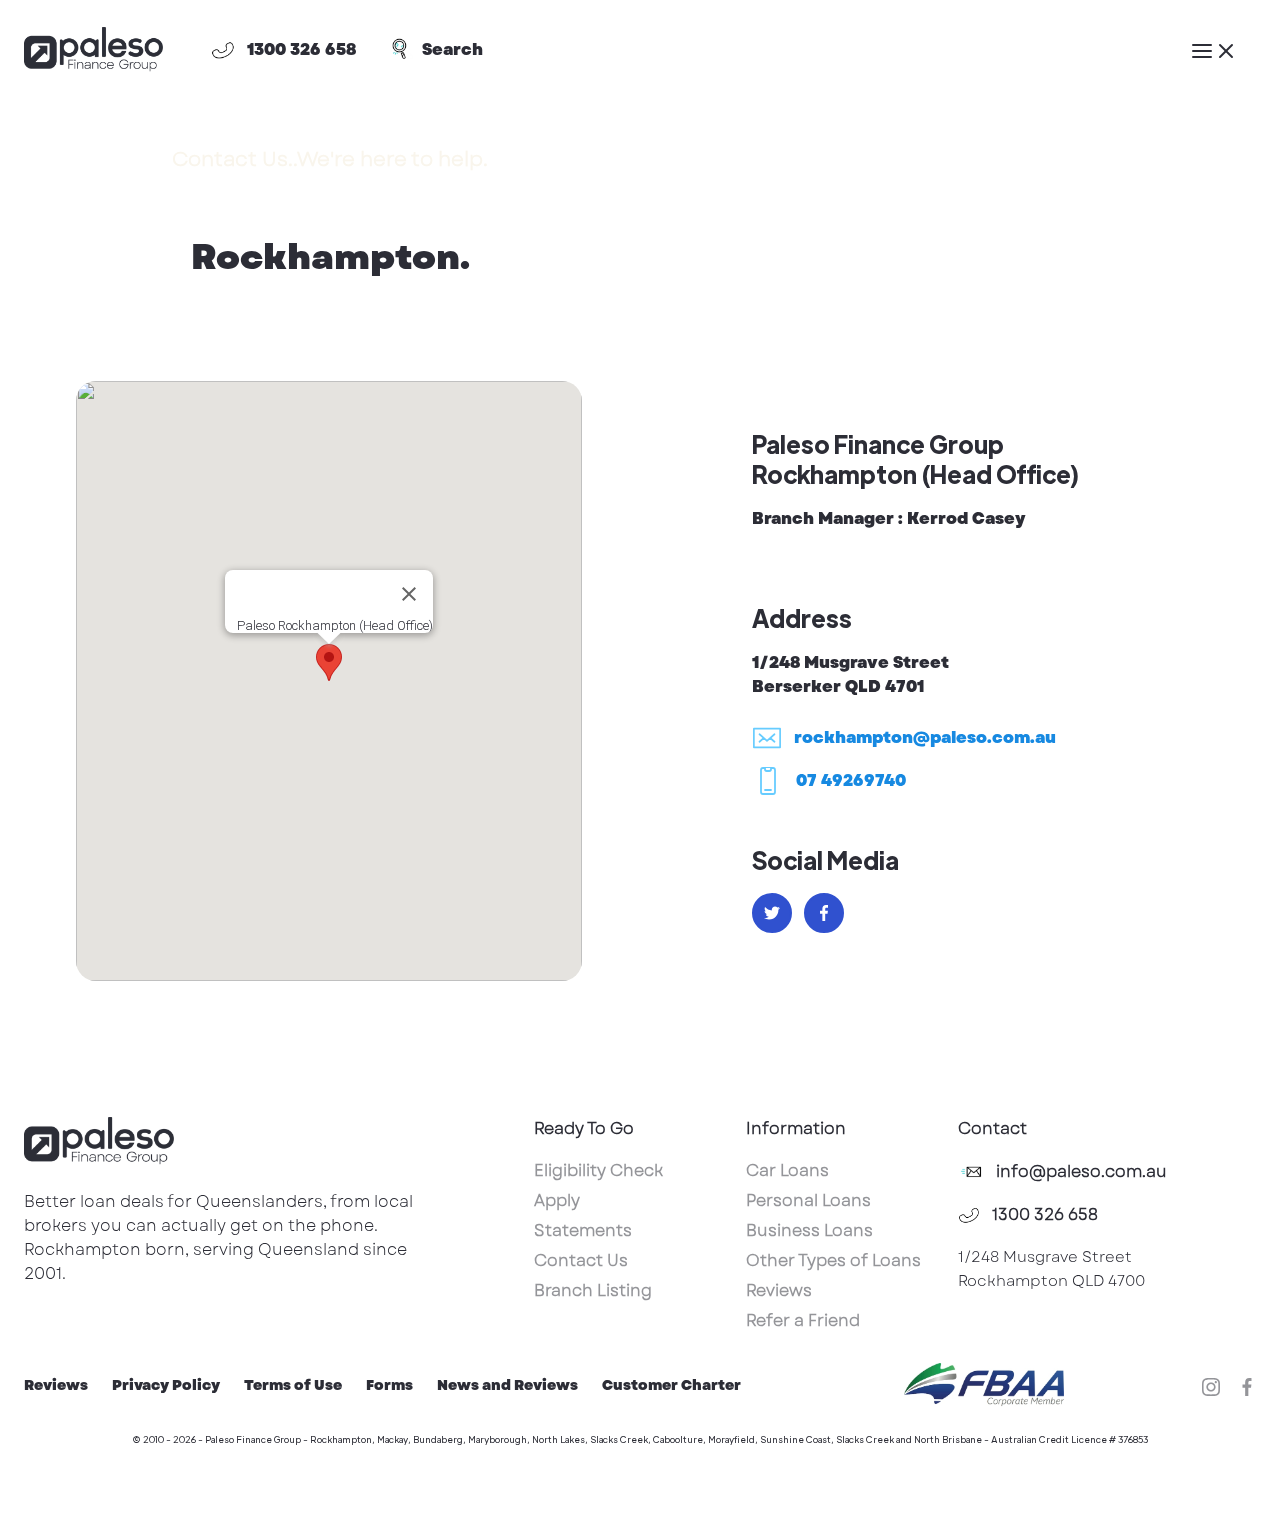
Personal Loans (808, 1200)
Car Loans (787, 1170)
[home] (93, 50)
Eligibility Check (598, 1170)
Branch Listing (593, 1290)
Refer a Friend (803, 1320)
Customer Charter (671, 1385)
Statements (583, 1230)
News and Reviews (507, 1385)
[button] (1214, 50)
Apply (557, 1200)
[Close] (409, 594)
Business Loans (809, 1230)
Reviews (779, 1290)
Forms (389, 1385)
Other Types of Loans (833, 1260)
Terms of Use (293, 1385)
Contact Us (581, 1260)
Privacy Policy (166, 1385)
